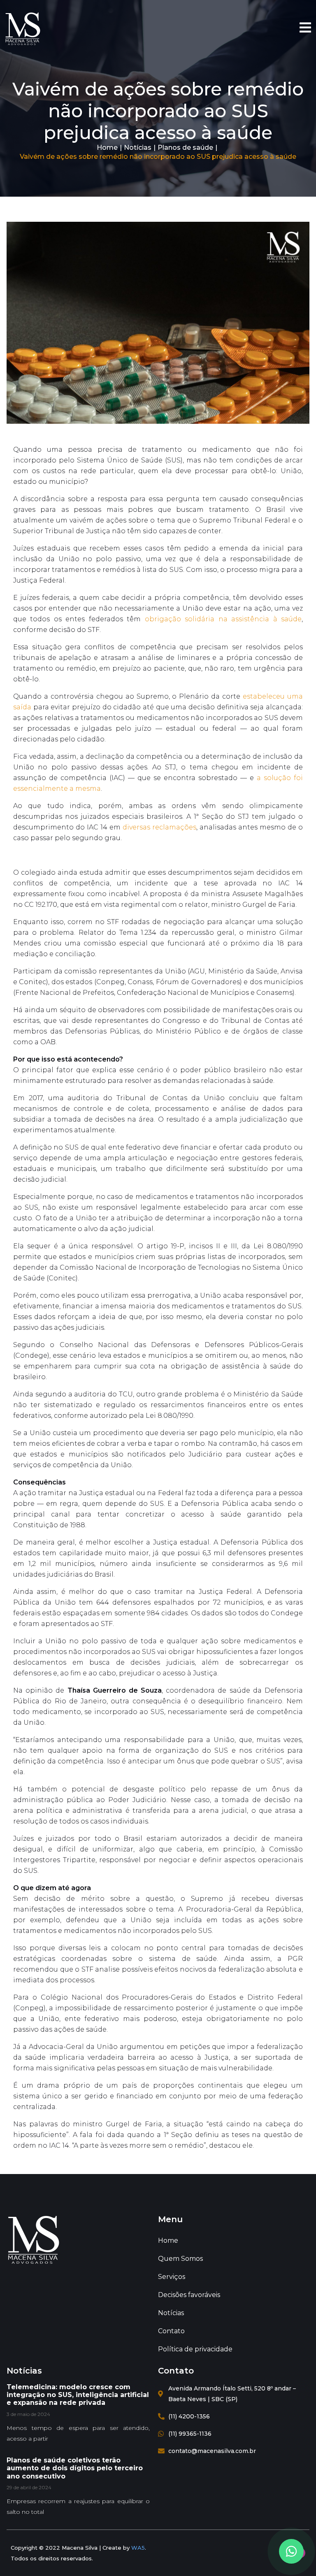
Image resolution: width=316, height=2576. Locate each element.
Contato (171, 2331)
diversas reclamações (159, 827)
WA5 (138, 2548)
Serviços (172, 2277)
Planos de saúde (185, 147)
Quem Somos (180, 2259)
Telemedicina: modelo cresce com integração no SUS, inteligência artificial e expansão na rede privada (78, 2395)
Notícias (138, 147)
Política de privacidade (195, 2349)
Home (107, 147)
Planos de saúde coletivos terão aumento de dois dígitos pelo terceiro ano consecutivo (75, 2468)
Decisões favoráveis (189, 2295)
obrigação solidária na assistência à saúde (223, 619)
